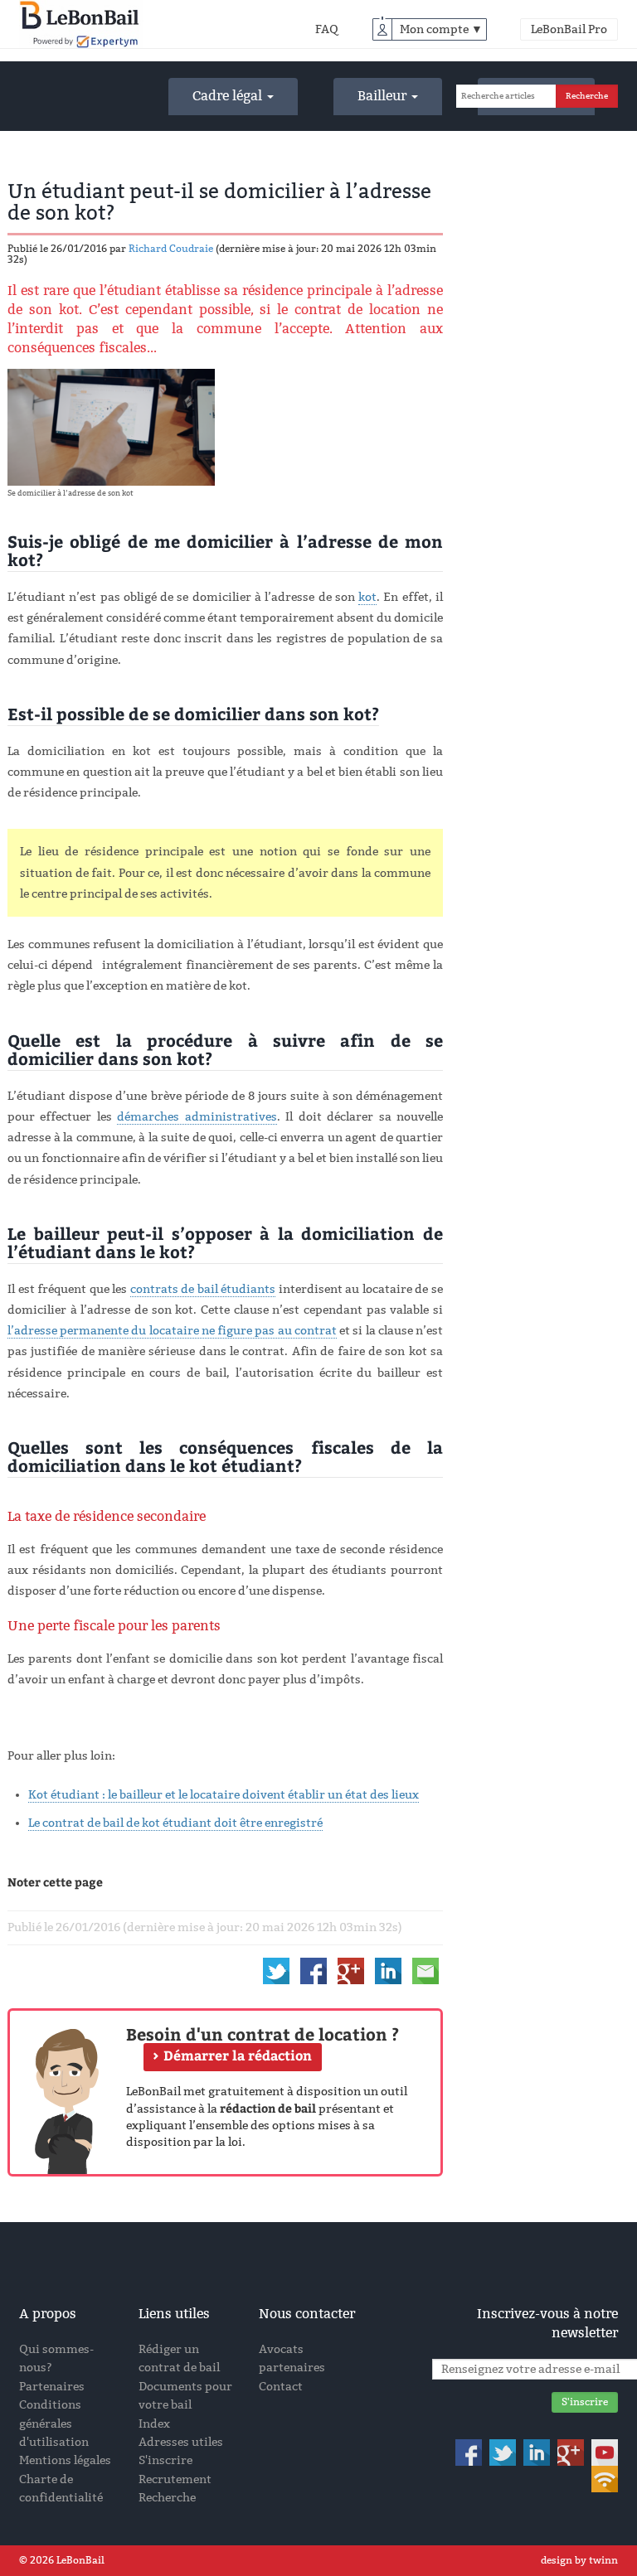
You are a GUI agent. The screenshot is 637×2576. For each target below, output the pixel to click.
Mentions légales (65, 2460)
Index (154, 2424)
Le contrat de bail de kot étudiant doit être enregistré (175, 1823)
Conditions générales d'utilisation (54, 2423)
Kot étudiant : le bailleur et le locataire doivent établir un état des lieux (224, 1795)
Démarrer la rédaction (238, 2056)
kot (367, 597)
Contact (281, 2387)
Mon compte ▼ (441, 29)
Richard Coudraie (171, 249)
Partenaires (52, 2387)
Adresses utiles (181, 2442)
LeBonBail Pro (569, 29)
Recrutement (175, 2479)
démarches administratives (197, 1117)
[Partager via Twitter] (276, 1971)
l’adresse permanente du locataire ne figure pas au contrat (172, 1331)
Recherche (167, 2498)
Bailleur (384, 96)
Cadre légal (229, 96)
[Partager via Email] (425, 1971)
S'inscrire (165, 2460)
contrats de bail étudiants (203, 1289)
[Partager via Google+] (351, 1971)
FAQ (327, 29)
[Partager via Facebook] (314, 1971)
